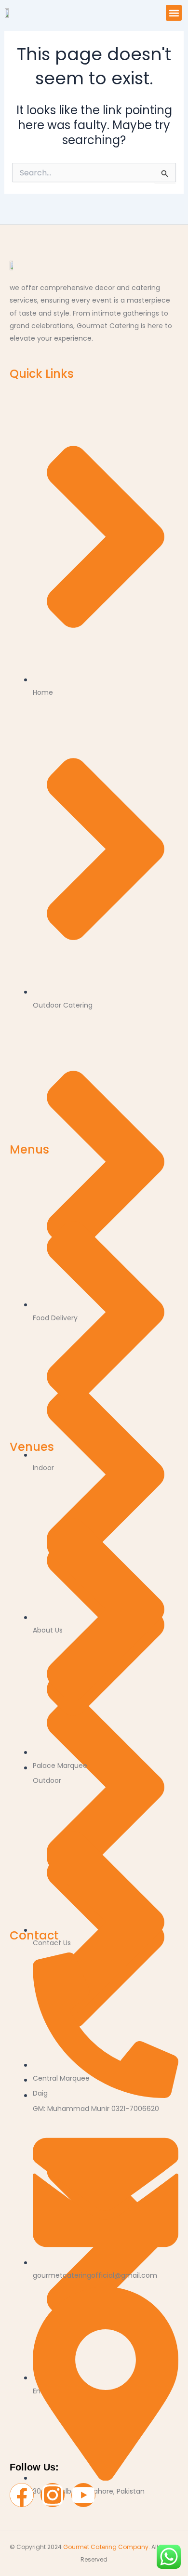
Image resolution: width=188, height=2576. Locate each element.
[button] (174, 13)
